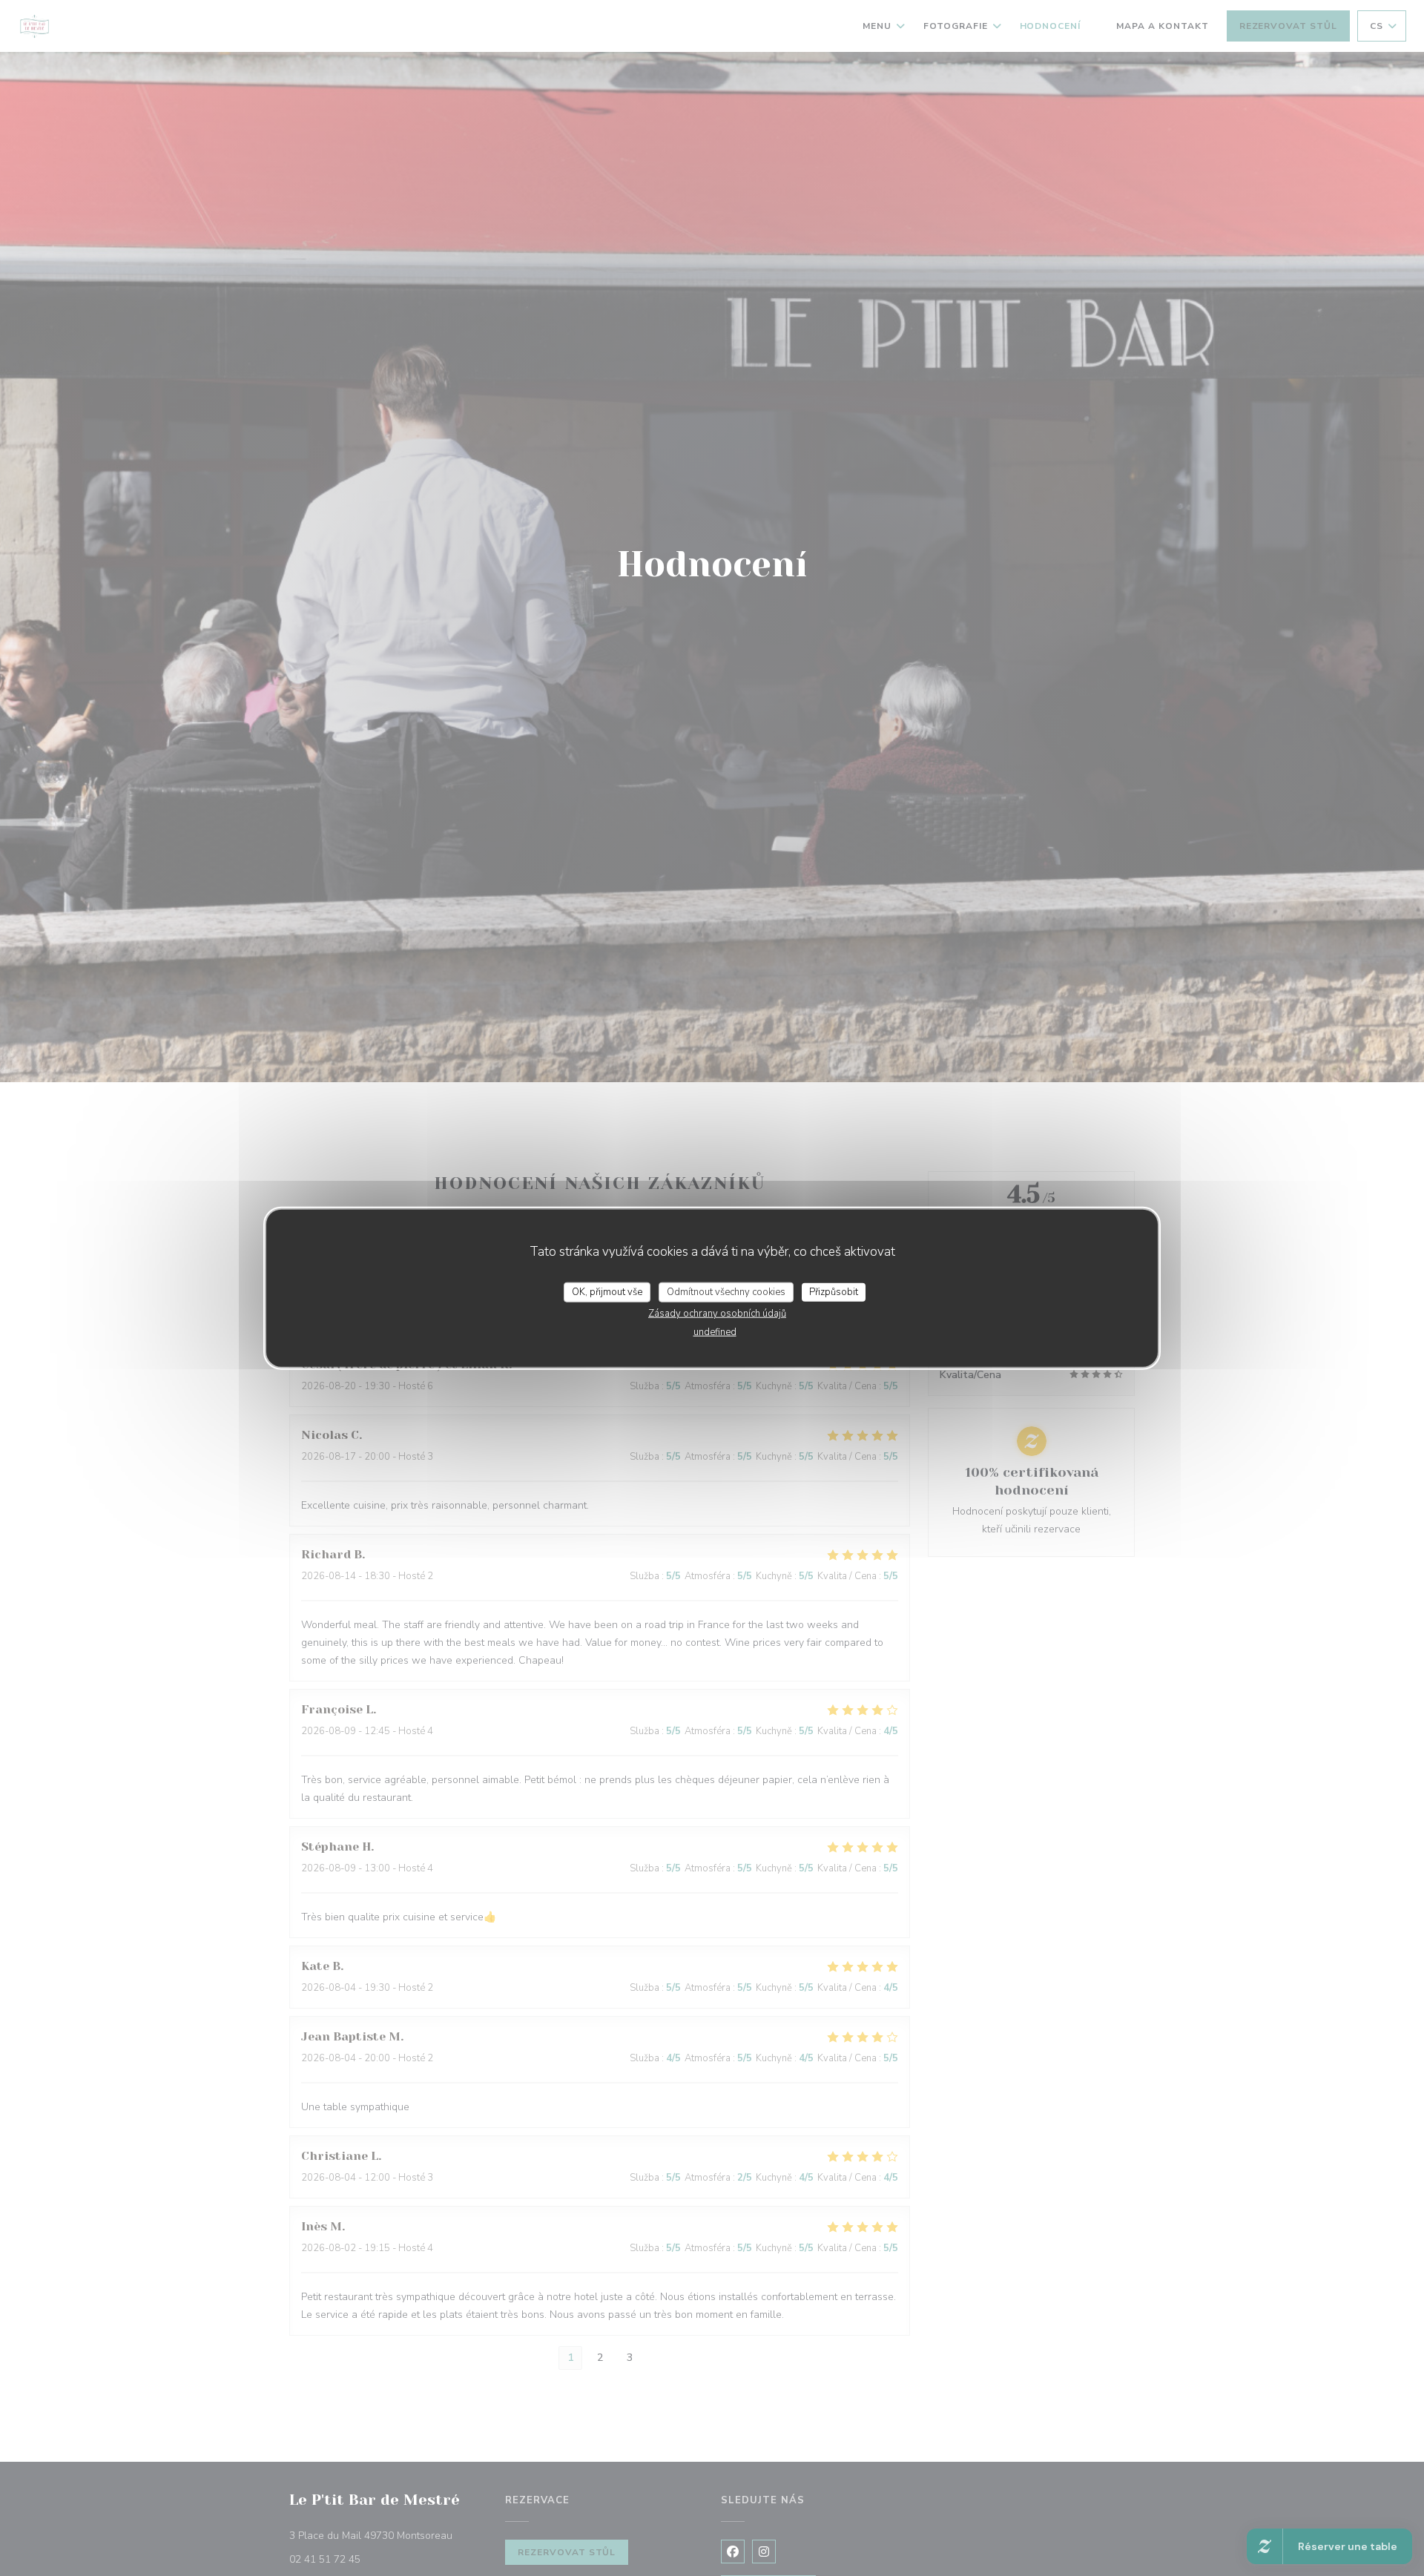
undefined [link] (715, 1332)
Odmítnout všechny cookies (726, 1291)
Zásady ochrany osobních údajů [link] (717, 1314)
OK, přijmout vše (607, 1291)
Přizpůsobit (834, 1291)
